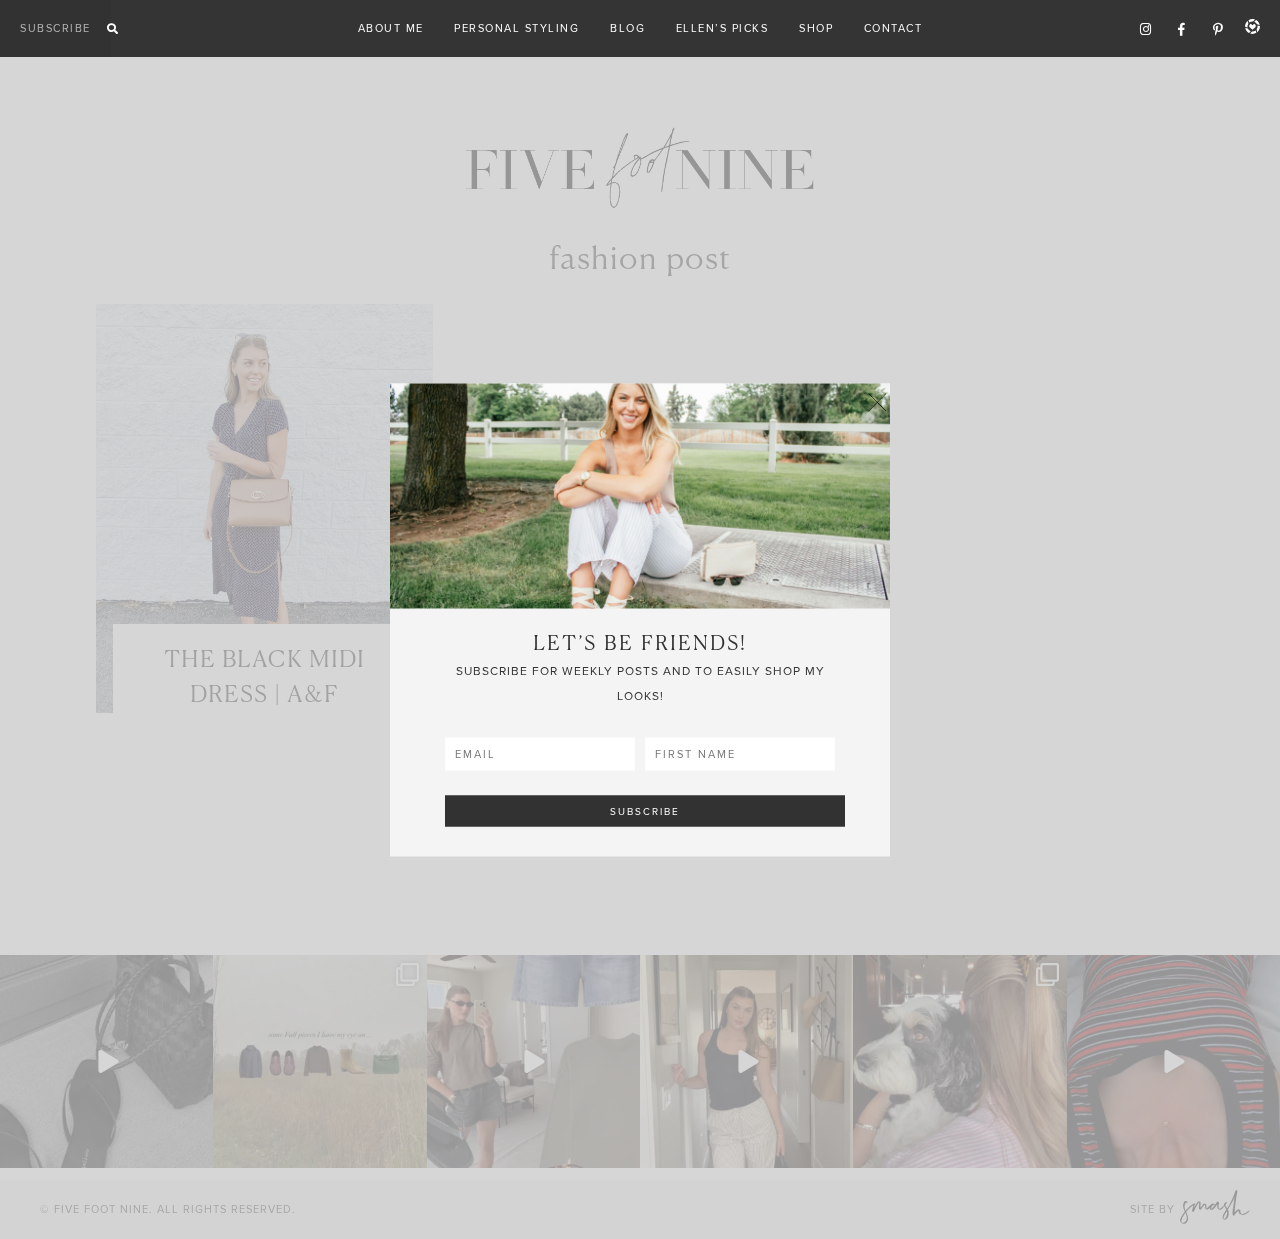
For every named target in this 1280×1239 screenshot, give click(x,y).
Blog (627, 28)
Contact (893, 28)
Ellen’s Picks (722, 28)
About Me (391, 28)
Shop (816, 28)
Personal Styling (516, 28)
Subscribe (55, 28)
